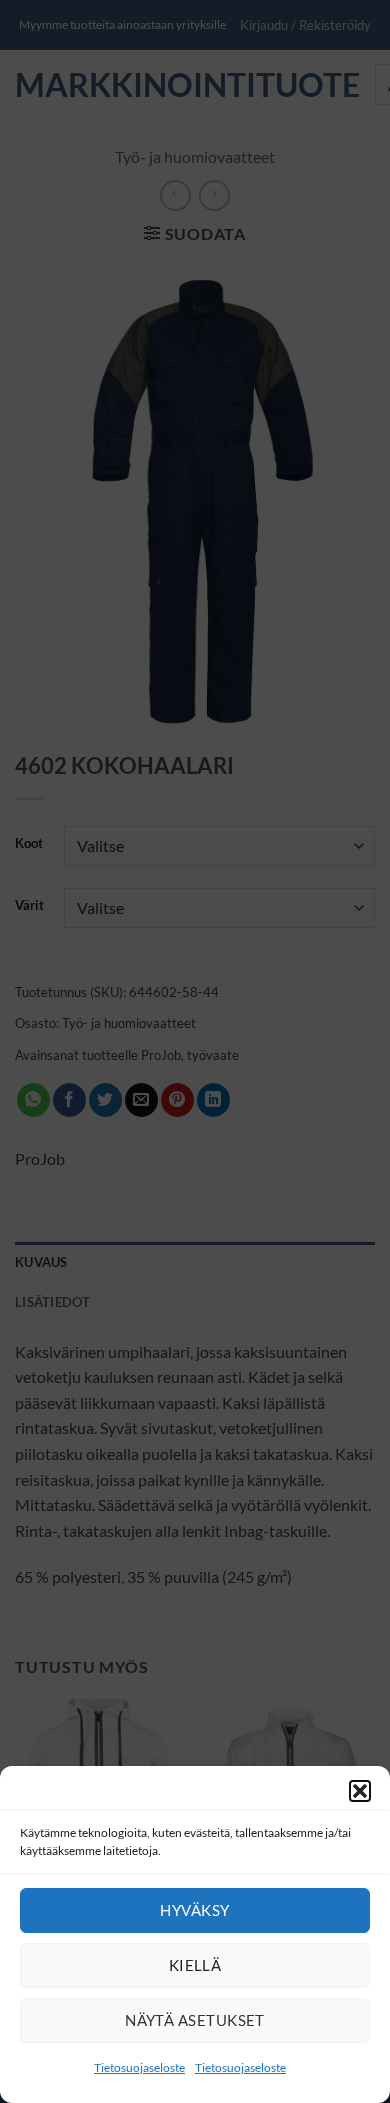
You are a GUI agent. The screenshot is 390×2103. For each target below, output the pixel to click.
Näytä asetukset (195, 2020)
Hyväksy (194, 1910)
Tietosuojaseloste (139, 2067)
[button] (360, 1791)
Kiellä (195, 1965)
